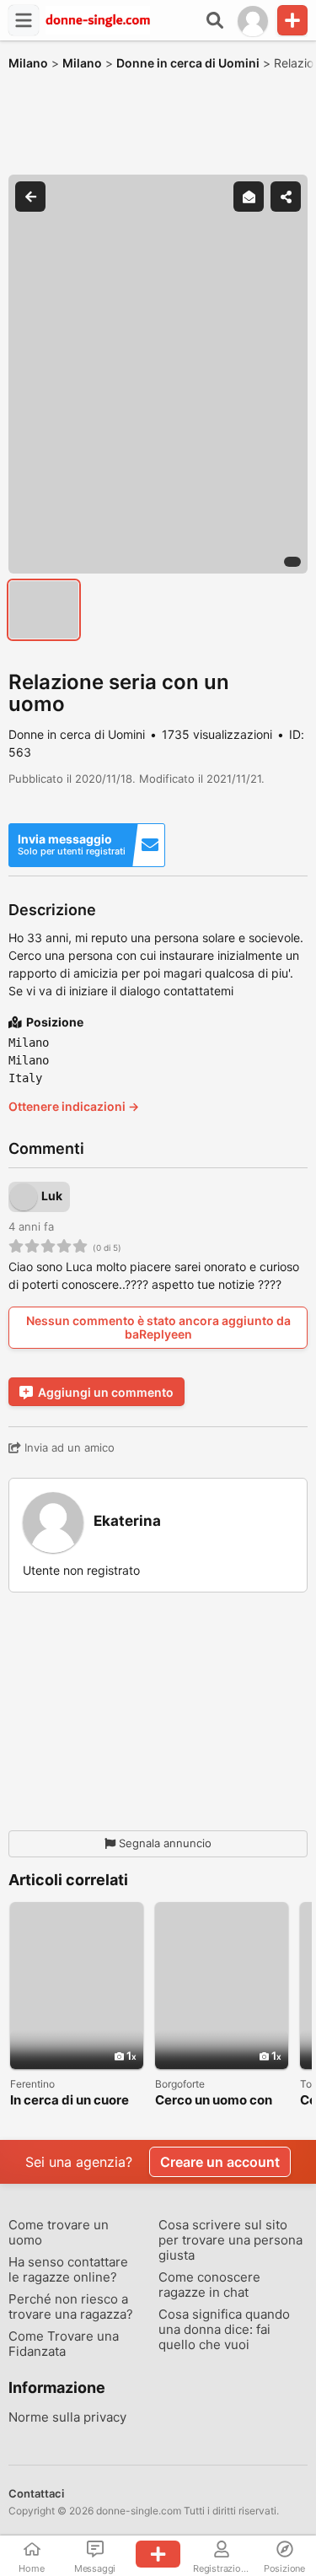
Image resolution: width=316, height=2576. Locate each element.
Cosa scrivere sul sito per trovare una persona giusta (230, 2240)
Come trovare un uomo (59, 2233)
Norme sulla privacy (67, 2417)
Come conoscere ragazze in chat (209, 2285)
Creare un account (220, 2162)
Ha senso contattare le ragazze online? (68, 2270)
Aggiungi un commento (106, 1392)
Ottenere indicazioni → (74, 1106)
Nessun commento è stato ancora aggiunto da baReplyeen (158, 1327)
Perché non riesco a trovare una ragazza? (71, 2307)
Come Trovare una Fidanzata (64, 2344)
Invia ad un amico (68, 1447)
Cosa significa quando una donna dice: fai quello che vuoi (224, 2330)
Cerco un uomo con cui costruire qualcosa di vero (214, 2101)
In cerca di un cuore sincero (70, 2101)
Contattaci (36, 2493)
